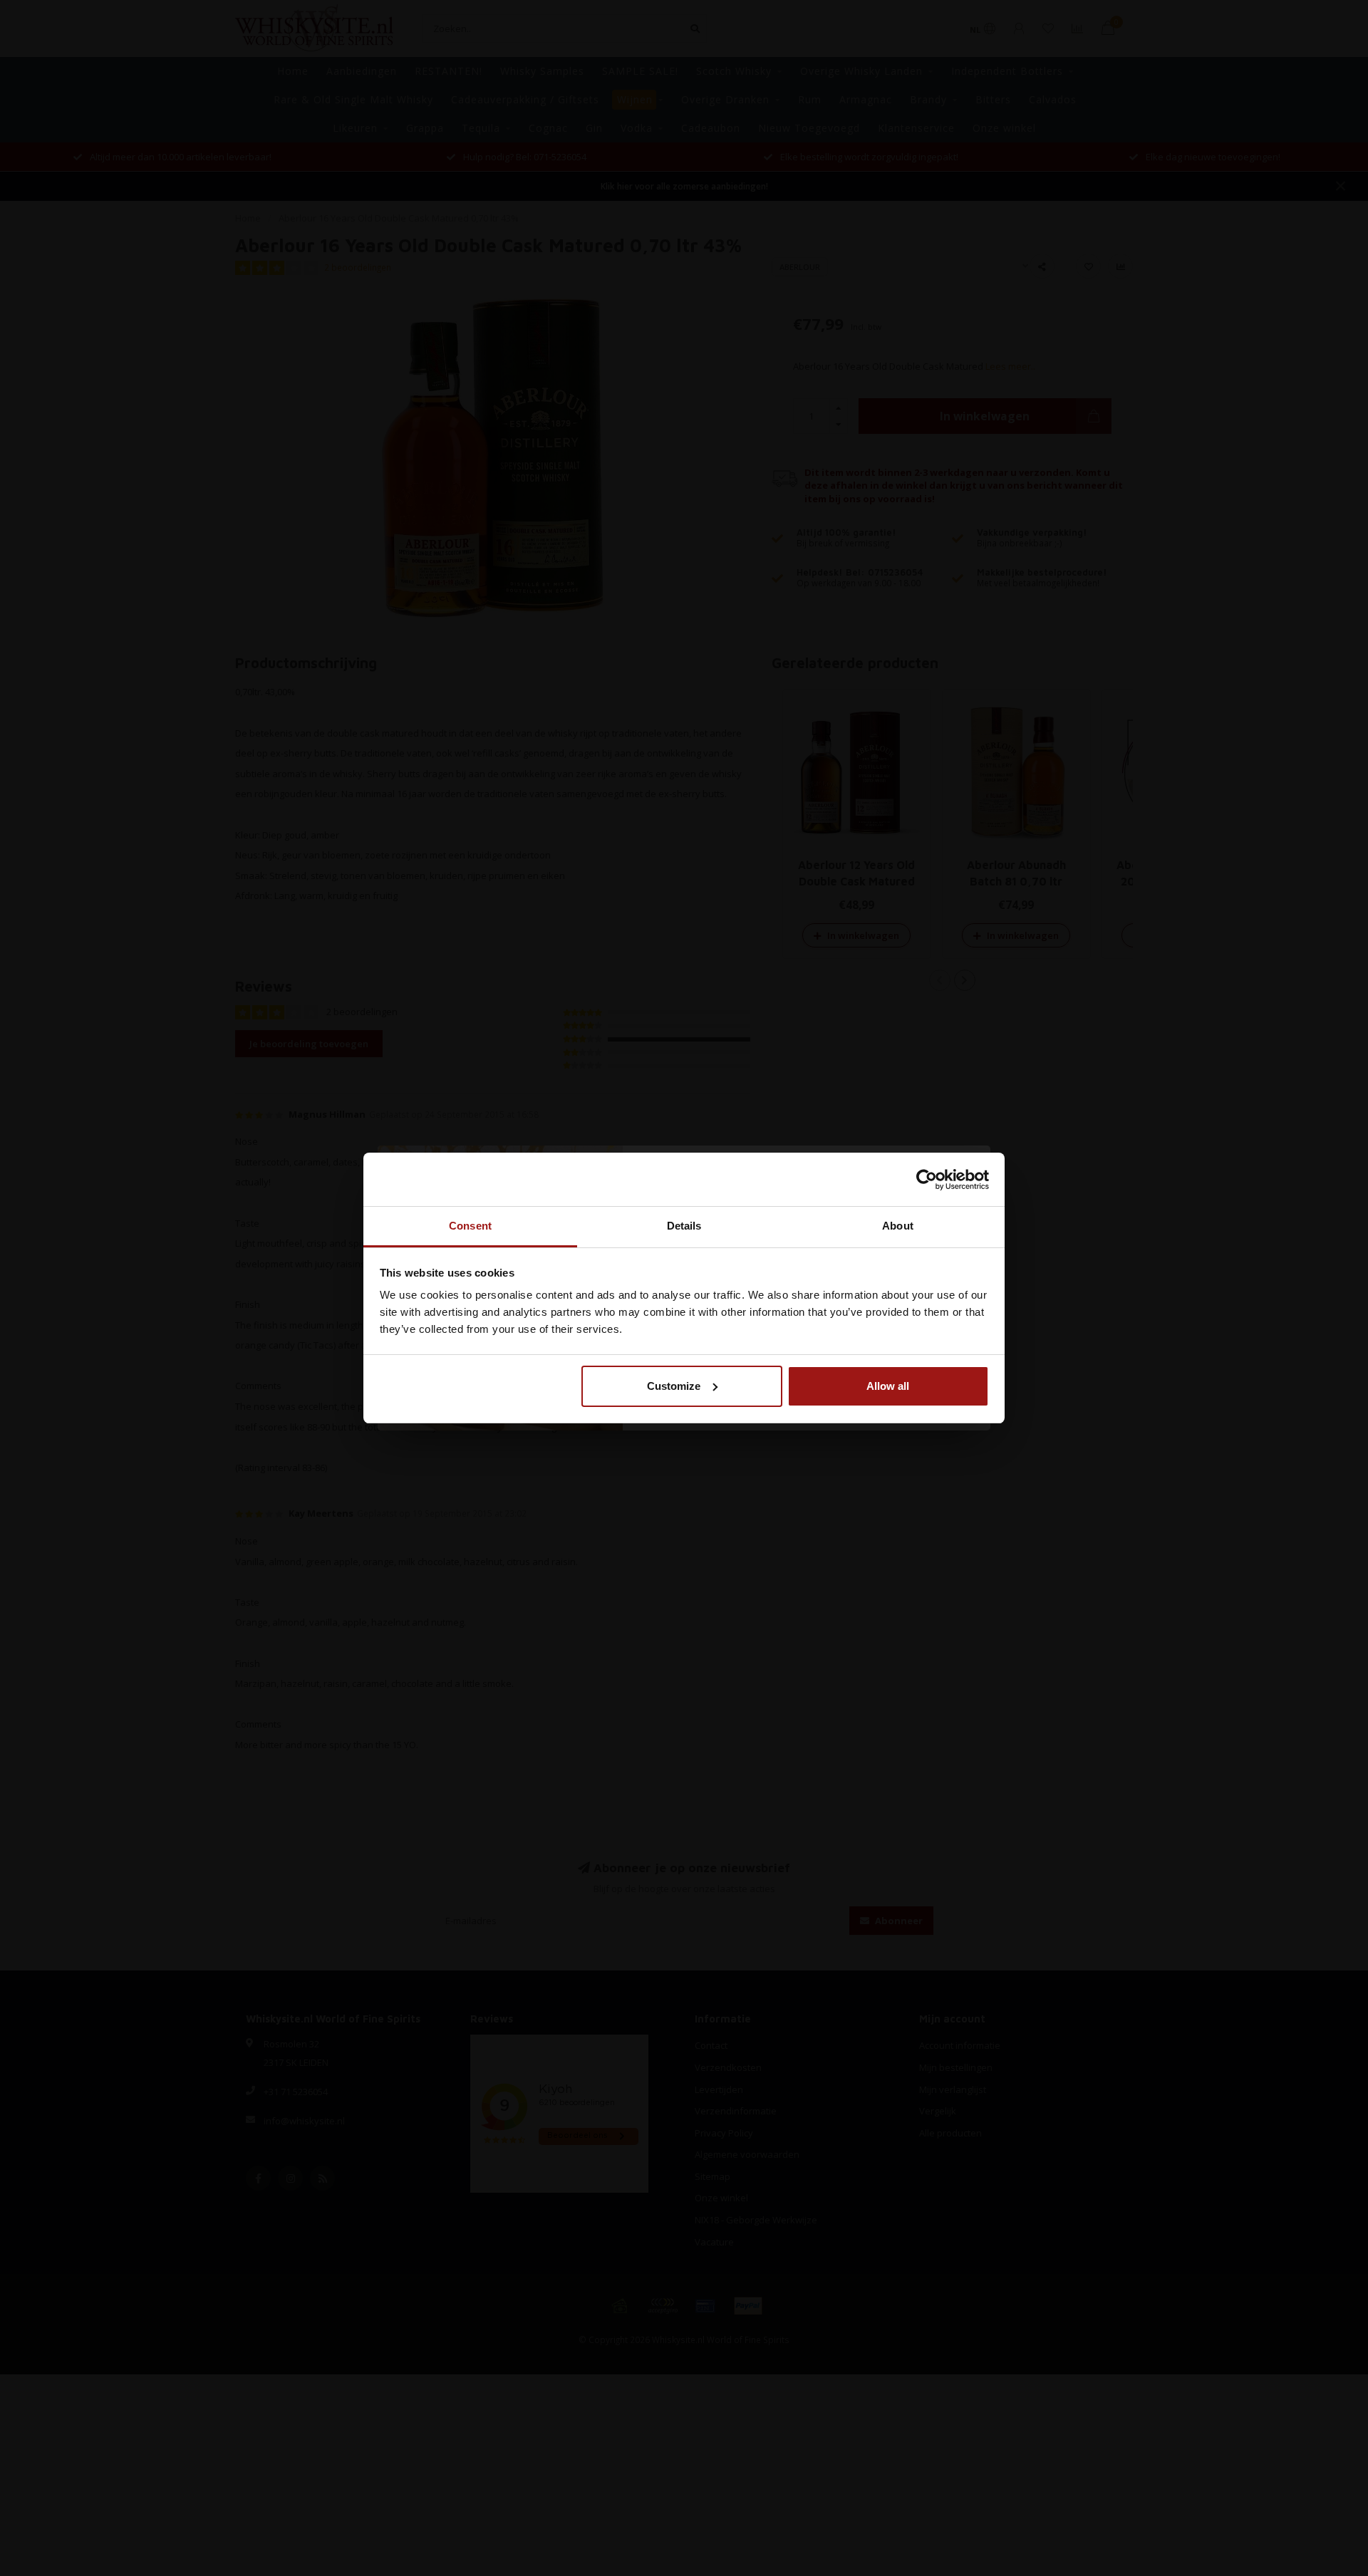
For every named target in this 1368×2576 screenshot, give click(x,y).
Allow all (888, 1386)
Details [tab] (684, 1226)
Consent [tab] (470, 1226)
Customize (674, 1386)
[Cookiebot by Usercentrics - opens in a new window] (927, 1180)
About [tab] (898, 1226)
